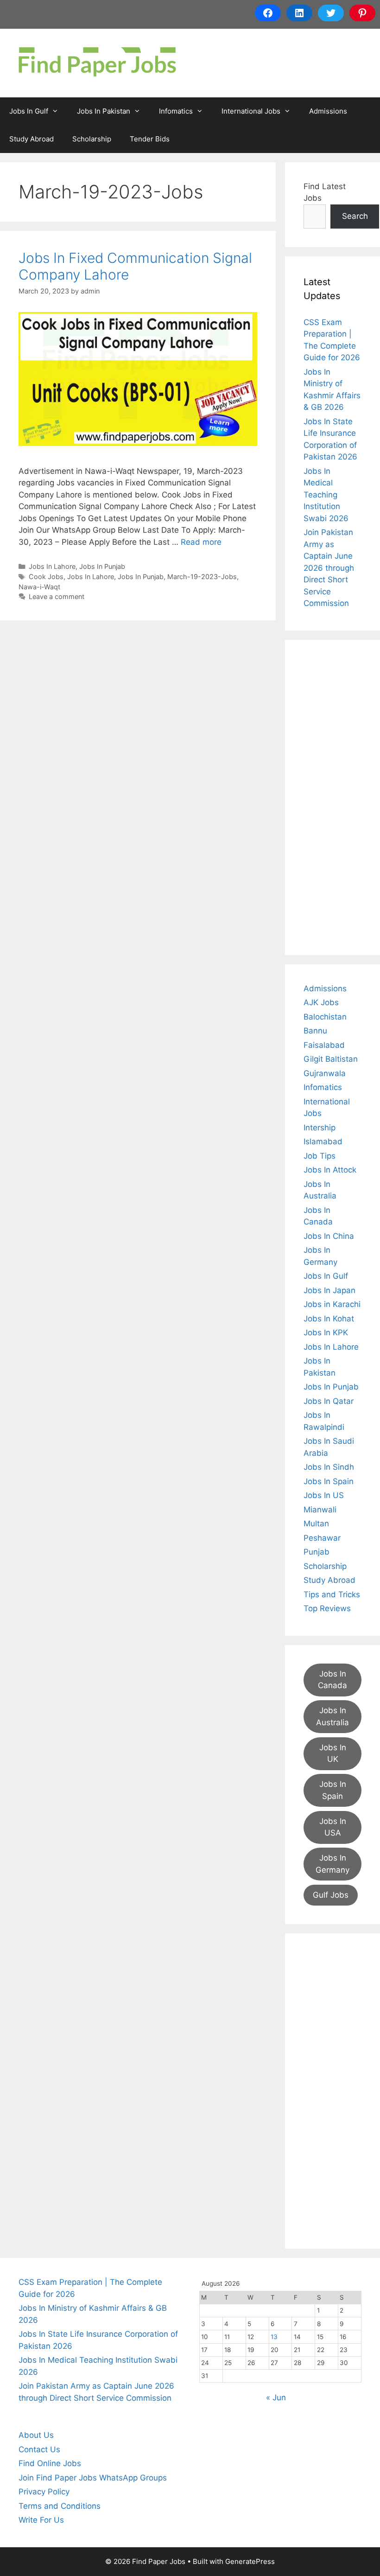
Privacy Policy (44, 2492)
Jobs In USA (333, 1827)
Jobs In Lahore (52, 566)
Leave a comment (57, 596)
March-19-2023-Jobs (202, 577)
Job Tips (320, 1156)
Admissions (328, 111)
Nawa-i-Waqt (39, 587)
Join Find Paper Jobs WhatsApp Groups (93, 2478)
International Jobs (251, 111)
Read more (201, 542)
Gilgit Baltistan (331, 1059)
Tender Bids (150, 139)
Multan (316, 1524)
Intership (320, 1128)
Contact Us (39, 2449)
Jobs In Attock (330, 1170)
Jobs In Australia (332, 1716)
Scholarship (92, 139)
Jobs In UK (333, 1753)
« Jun (276, 2397)
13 (274, 2337)
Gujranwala (325, 1073)
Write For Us (41, 2520)
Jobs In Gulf (29, 111)
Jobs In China (329, 1236)
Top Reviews (327, 1608)
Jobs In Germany (332, 1864)
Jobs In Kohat (329, 1319)
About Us (36, 2435)
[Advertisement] (332, 797)
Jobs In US (324, 1495)
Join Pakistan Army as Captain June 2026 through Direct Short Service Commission (329, 568)
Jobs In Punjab (102, 566)
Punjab (317, 1552)
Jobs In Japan (329, 1290)
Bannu (315, 1031)
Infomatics (176, 111)
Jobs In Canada (332, 1680)
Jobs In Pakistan (104, 111)
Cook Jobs (46, 577)
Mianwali (320, 1510)
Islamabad (323, 1141)
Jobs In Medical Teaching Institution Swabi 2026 (326, 495)
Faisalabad (324, 1045)
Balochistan (325, 1017)
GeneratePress (250, 2561)
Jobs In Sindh (329, 1467)
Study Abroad (32, 139)
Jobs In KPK (326, 1333)
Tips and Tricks (332, 1594)
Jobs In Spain (329, 1481)
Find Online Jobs (50, 2463)
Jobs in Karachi (332, 1304)
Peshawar (322, 1538)
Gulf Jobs (331, 1895)
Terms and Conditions (60, 2506)
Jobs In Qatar (329, 1401)
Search (355, 216)
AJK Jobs (321, 1002)
